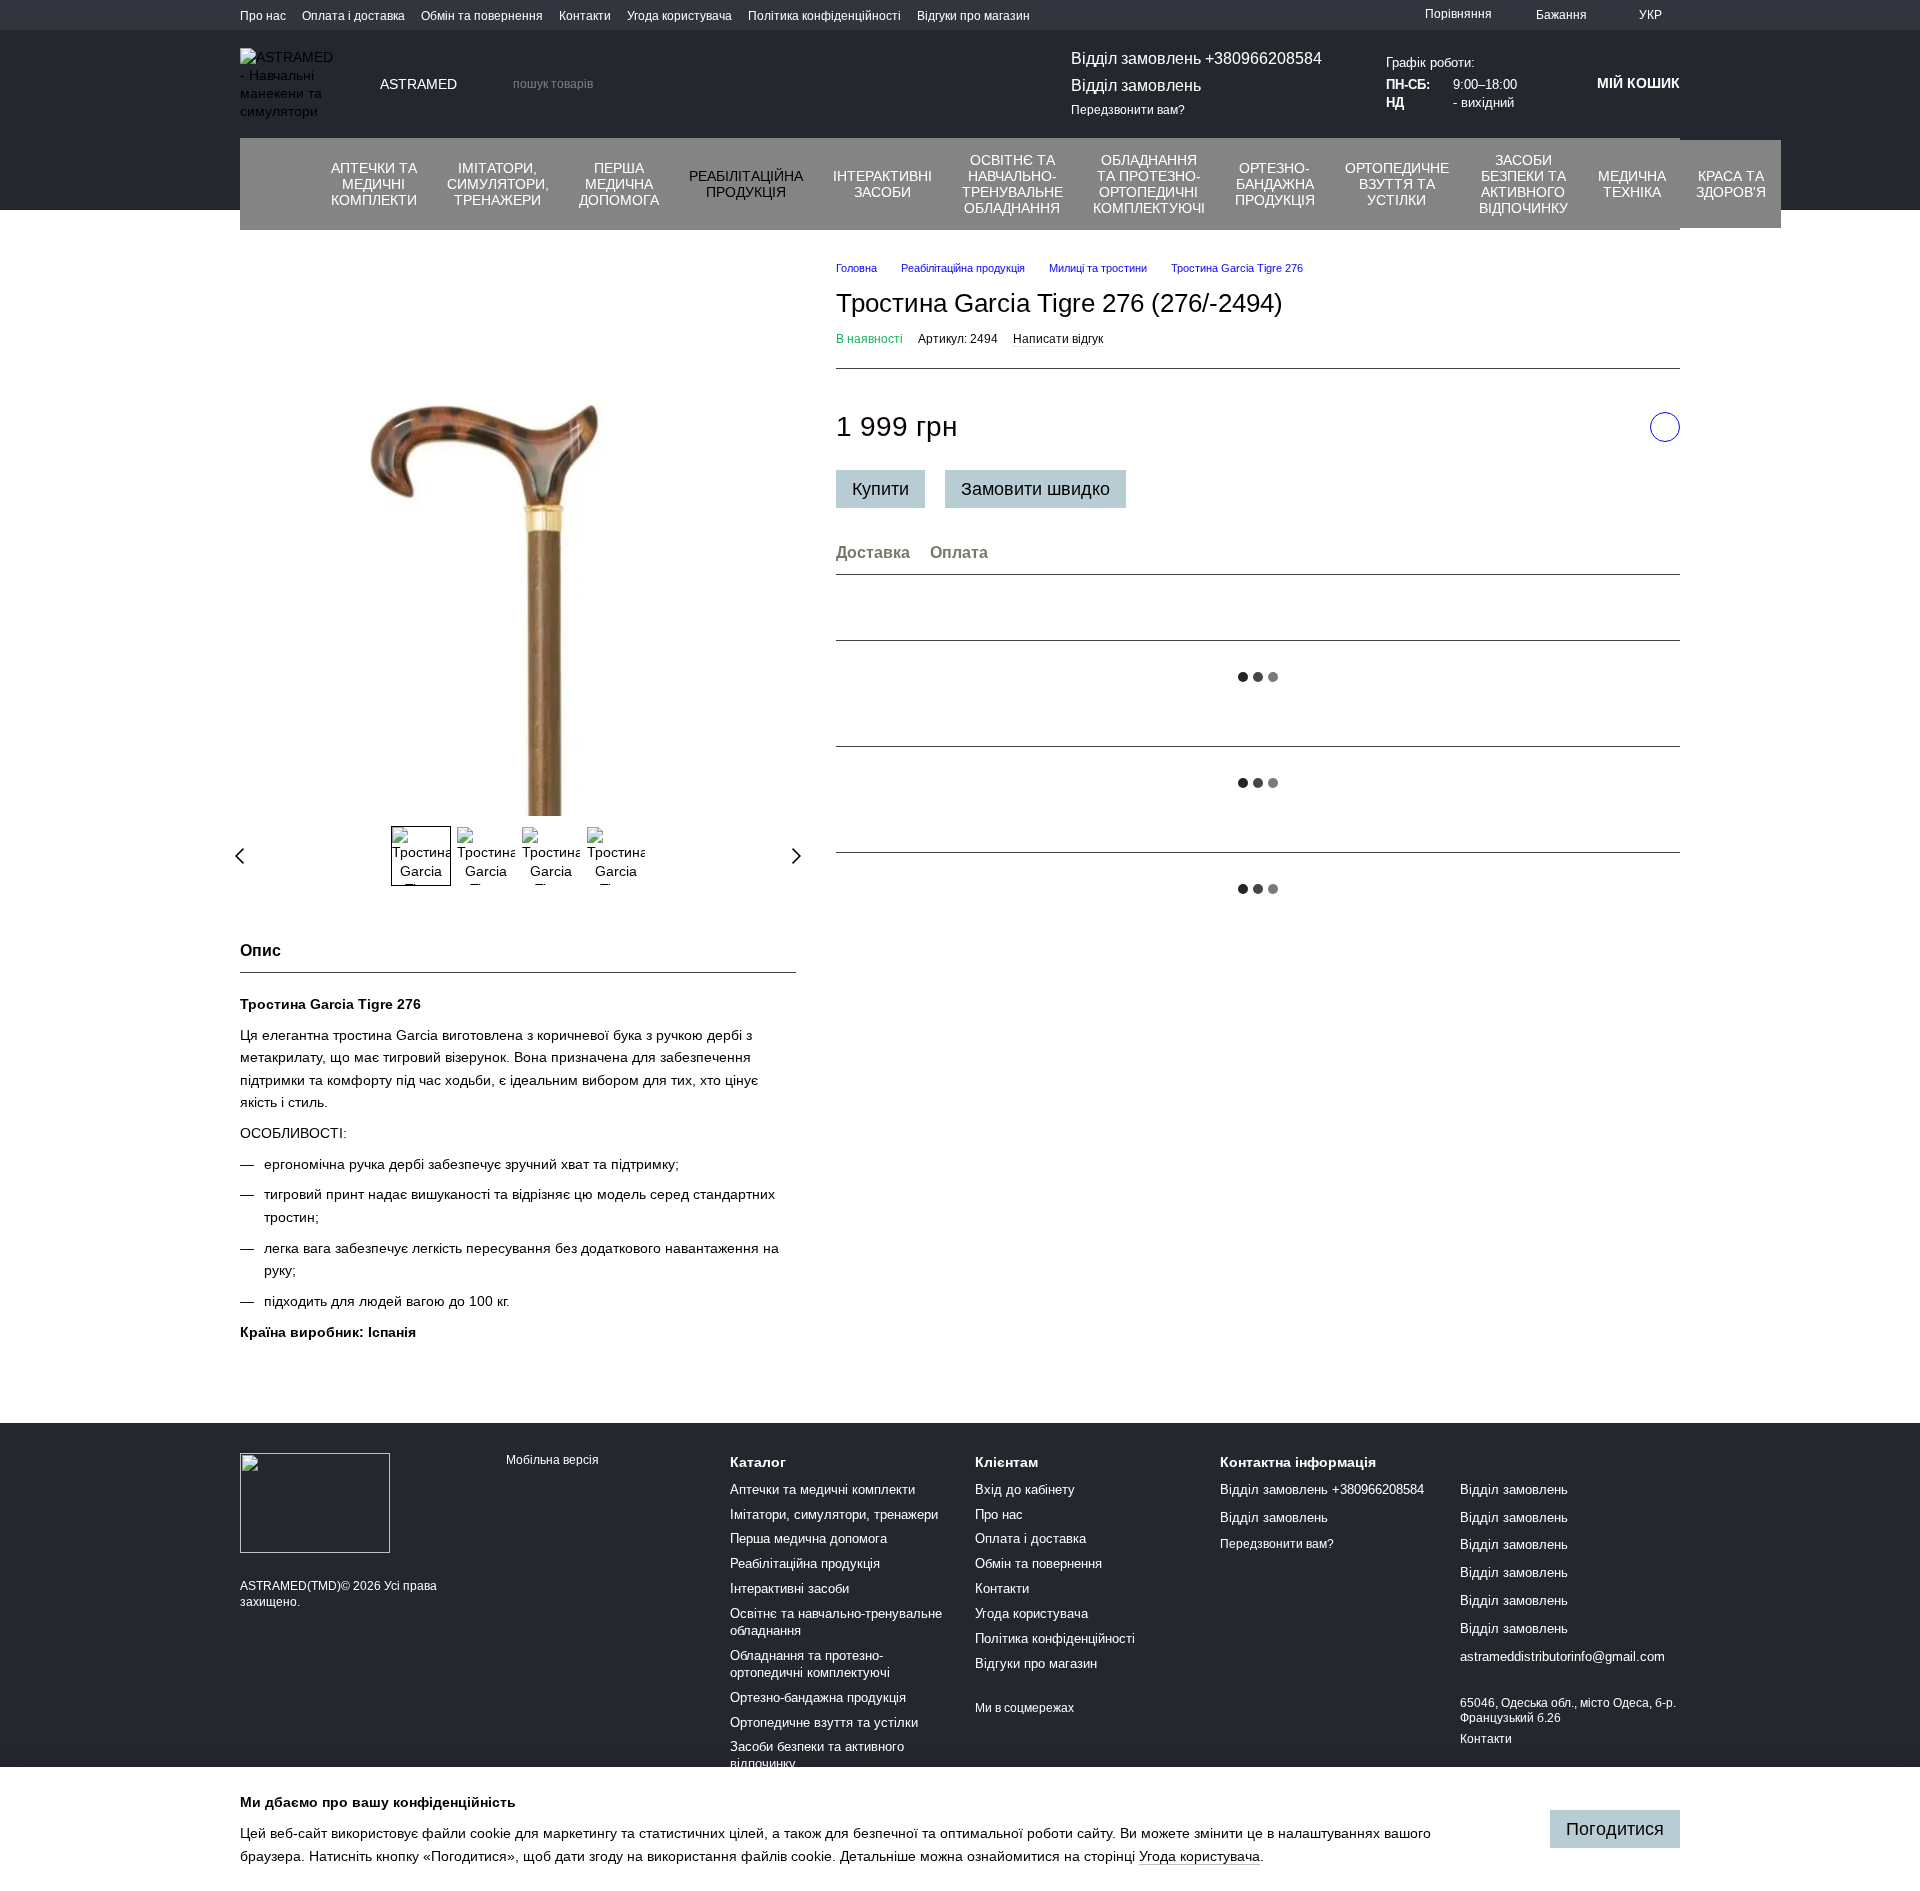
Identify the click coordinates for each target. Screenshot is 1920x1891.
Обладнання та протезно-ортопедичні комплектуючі (1149, 184)
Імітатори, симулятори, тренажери (498, 184)
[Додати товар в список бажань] (1665, 428)
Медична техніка (1632, 184)
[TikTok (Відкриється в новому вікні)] (288, 184)
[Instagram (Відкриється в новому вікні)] (264, 184)
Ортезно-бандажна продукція (1275, 184)
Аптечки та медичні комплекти (374, 184)
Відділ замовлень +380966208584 (1196, 58)
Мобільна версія (551, 1460)
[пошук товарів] (497, 84)
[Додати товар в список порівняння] (1615, 428)
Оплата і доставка (353, 16)
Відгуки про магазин (973, 16)
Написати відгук (1058, 340)
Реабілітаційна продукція (746, 184)
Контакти (585, 16)
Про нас (263, 16)
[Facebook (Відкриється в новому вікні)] (312, 184)
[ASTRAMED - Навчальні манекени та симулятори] (315, 1503)
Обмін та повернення (482, 16)
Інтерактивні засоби (882, 184)
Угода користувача (679, 16)
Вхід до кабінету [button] (1025, 1489)
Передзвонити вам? (1128, 110)
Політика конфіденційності (824, 16)
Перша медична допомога (619, 184)
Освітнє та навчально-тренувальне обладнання (1012, 184)
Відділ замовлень (1136, 85)
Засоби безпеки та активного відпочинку (1523, 184)
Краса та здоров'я (1731, 184)
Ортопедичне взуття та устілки (1397, 184)
